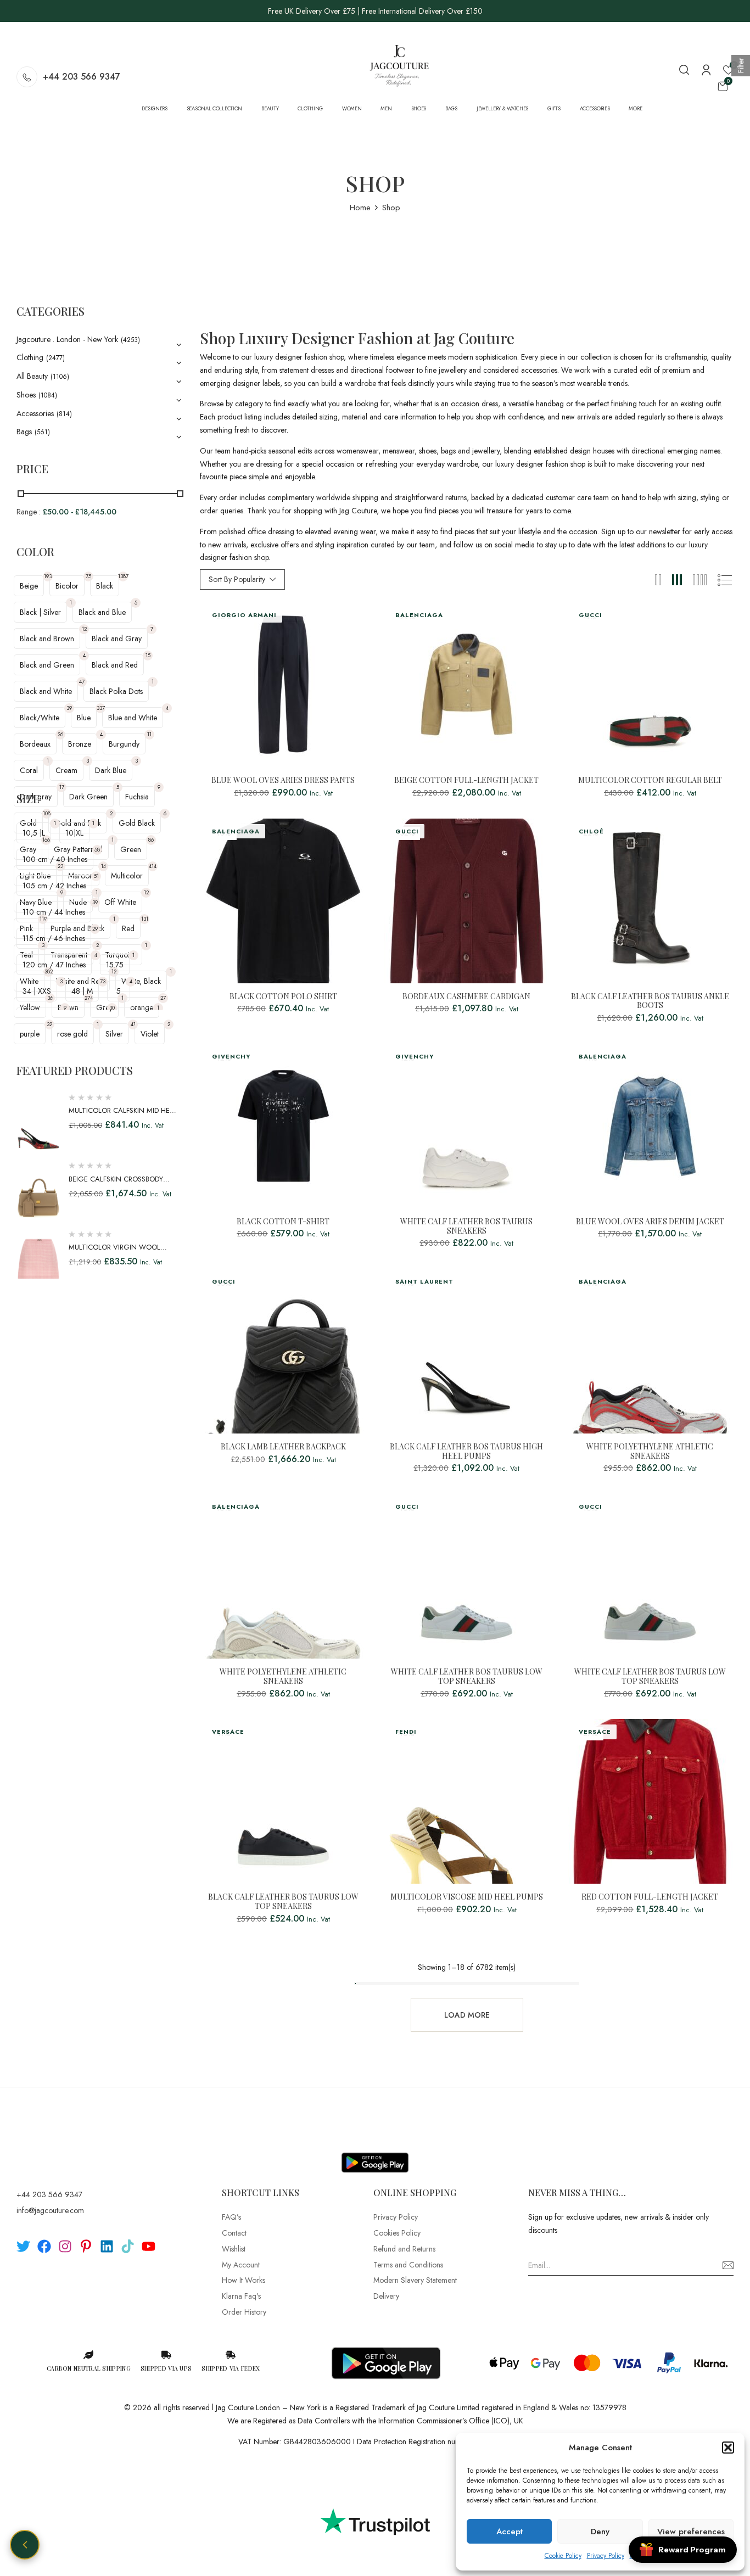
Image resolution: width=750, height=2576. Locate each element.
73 (103, 981)
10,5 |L (34, 833)
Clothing (30, 357)
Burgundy (124, 744)
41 (133, 1024)
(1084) (48, 395)
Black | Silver (40, 612)
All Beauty (32, 376)
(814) (64, 414)
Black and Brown (47, 639)
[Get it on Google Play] (375, 2154)
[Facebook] (44, 2246)
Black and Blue (102, 612)
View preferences (691, 2532)
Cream (66, 770)
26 (60, 734)
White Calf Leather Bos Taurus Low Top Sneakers (467, 1677)
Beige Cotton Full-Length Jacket (466, 780)
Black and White (46, 691)
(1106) (60, 377)
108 (47, 813)
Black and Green (47, 665)
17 (62, 787)
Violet (150, 1034)
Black (105, 586)
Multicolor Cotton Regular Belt (650, 780)
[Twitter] (23, 2246)
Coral (29, 770)
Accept (510, 2532)
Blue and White (133, 718)
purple (30, 1034)
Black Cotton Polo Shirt (283, 997)
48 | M (82, 991)
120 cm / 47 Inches (54, 965)
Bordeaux (35, 744)
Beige (29, 586)
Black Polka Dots (116, 691)
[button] (728, 2448)
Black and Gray (117, 639)
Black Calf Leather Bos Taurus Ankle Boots (650, 1001)
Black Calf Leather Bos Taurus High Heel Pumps (466, 1452)
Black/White (40, 718)
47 (82, 682)
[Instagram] (65, 2246)
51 (96, 876)
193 (48, 576)
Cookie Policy (563, 2556)
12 (84, 629)
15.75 (115, 965)
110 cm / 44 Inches (54, 912)
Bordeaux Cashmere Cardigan (466, 997)
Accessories (35, 413)
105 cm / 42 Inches (54, 886)
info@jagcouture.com (50, 2210)
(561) (42, 432)
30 (112, 1008)
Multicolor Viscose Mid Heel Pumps (467, 1897)
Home (360, 208)
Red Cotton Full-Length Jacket (650, 1897)
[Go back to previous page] (25, 2545)
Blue (84, 718)
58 (97, 850)
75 (88, 576)
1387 (123, 576)
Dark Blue (111, 770)
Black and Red (115, 665)
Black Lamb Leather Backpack (283, 1447)
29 (95, 929)
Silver (114, 1034)
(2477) (55, 358)
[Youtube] (149, 2246)
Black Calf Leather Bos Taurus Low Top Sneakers (283, 1902)
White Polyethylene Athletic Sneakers (650, 1452)
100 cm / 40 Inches (55, 859)
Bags (24, 432)
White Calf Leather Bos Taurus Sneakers (466, 1227)
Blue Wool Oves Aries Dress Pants (283, 780)
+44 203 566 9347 (82, 77)
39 (69, 708)
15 (148, 655)
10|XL (74, 833)
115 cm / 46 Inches (54, 938)
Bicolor (67, 586)
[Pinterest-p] (86, 2246)
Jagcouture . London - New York (67, 339)
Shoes (26, 395)
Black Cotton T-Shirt (283, 1222)
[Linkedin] (107, 2246)
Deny (600, 2532)
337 (101, 708)
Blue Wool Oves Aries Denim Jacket (650, 1222)
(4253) (130, 340)
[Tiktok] (128, 2246)
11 (149, 734)
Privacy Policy (606, 2556)
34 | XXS (37, 991)
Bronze (80, 744)
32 (49, 1024)
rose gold (72, 1034)
